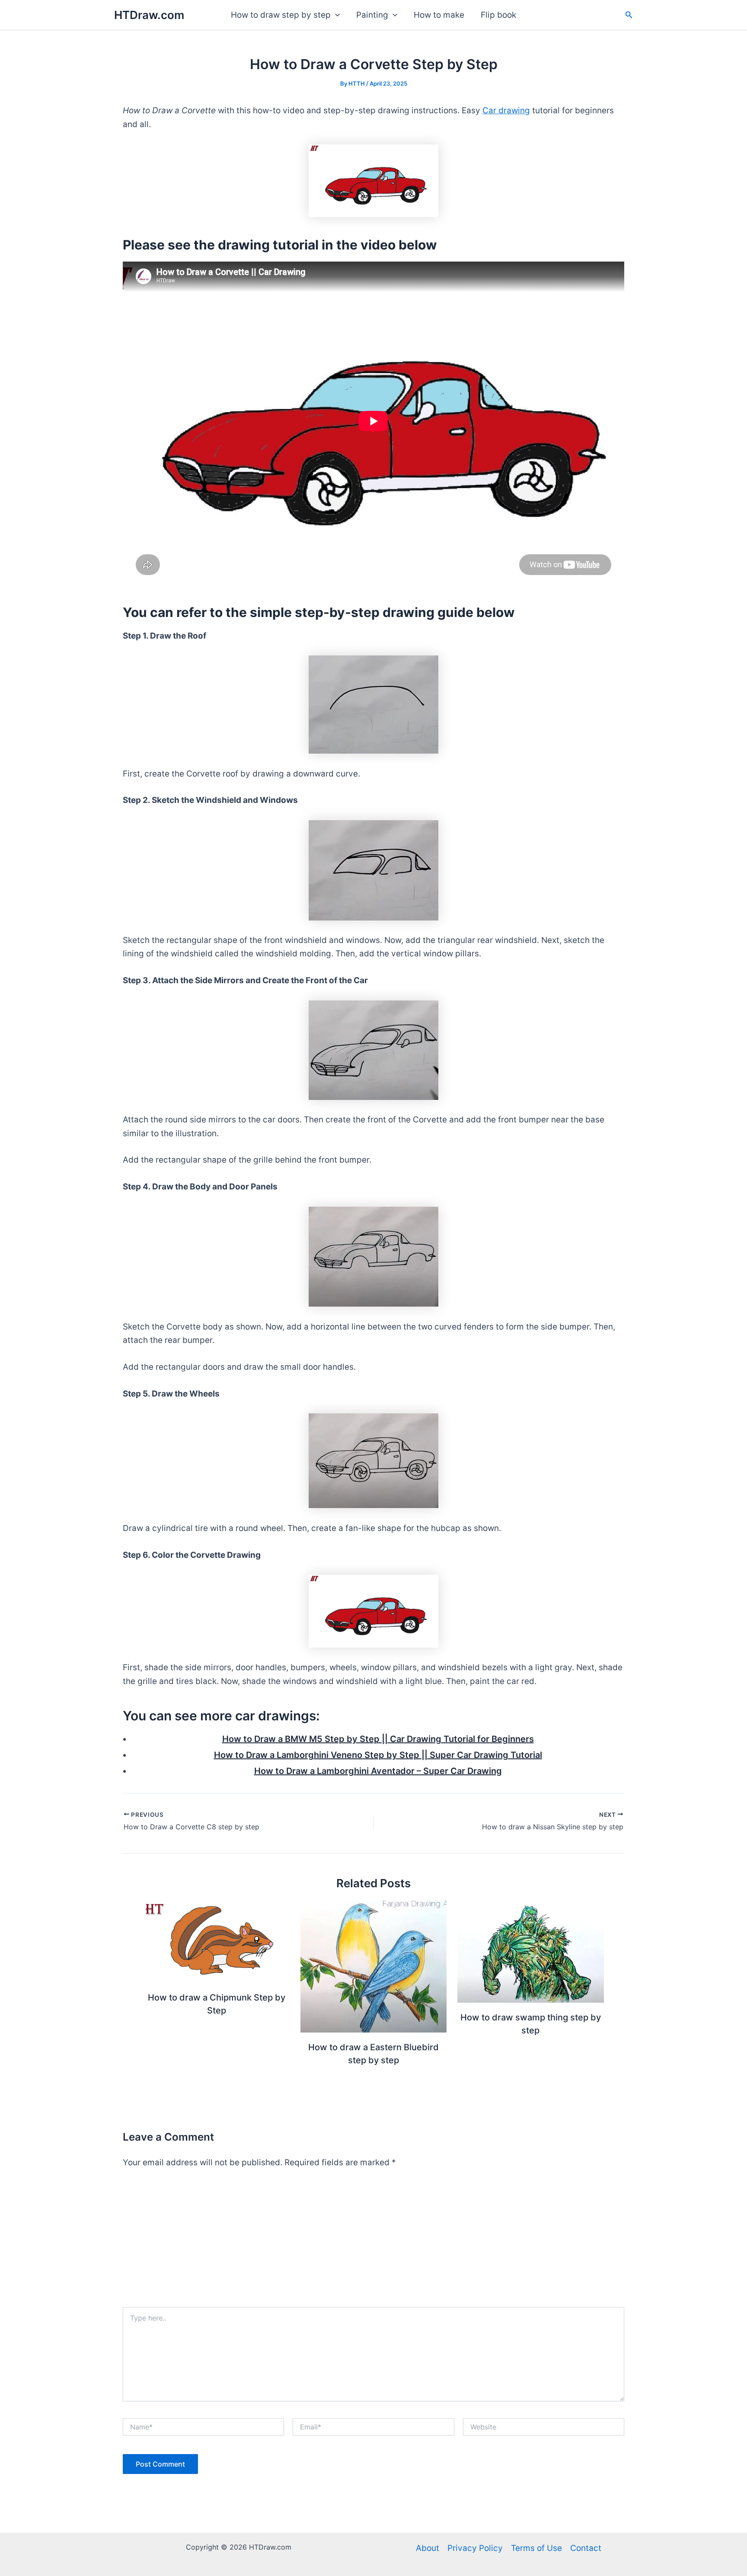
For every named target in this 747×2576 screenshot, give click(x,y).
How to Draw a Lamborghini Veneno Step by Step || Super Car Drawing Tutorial (378, 1755)
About (428, 2548)
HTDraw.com (149, 15)
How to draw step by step (281, 15)
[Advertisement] (373, 2242)
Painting (372, 15)
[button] (335, 15)
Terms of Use (536, 2548)
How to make (439, 15)
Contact (586, 2548)
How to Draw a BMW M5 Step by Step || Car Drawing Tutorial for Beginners (378, 1739)
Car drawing (506, 110)
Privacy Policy (475, 2548)
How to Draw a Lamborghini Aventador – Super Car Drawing (378, 1771)
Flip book (498, 15)
